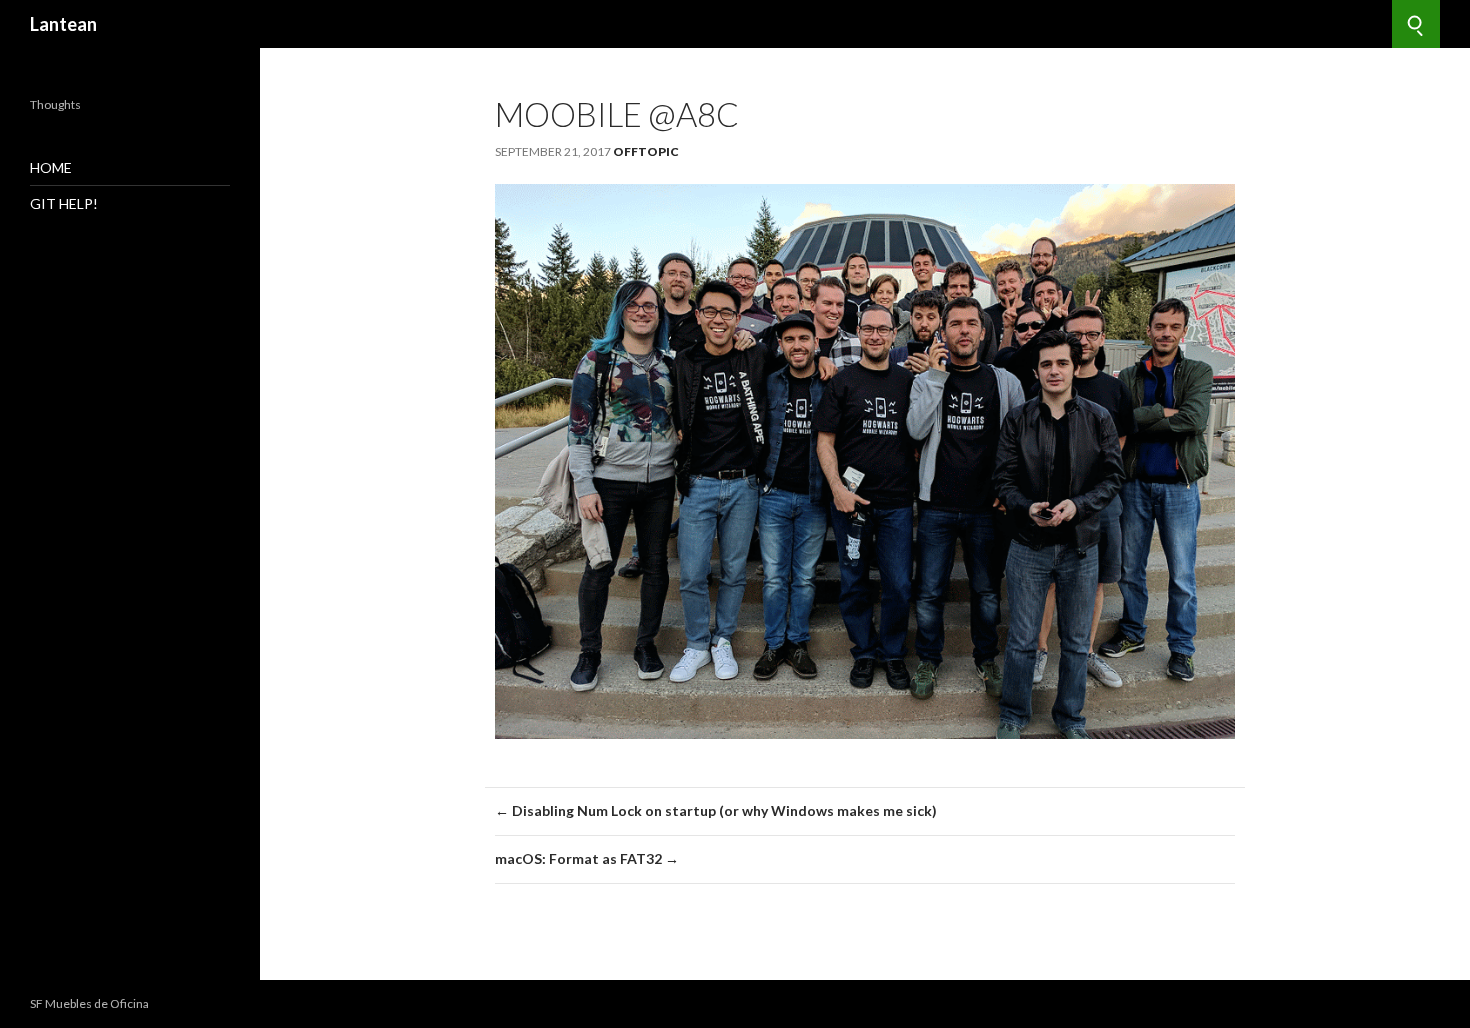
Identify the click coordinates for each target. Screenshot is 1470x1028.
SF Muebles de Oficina (89, 1003)
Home (51, 167)
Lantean (63, 24)
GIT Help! (64, 203)
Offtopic (646, 151)
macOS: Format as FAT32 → (587, 858)
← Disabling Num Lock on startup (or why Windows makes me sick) (716, 810)
